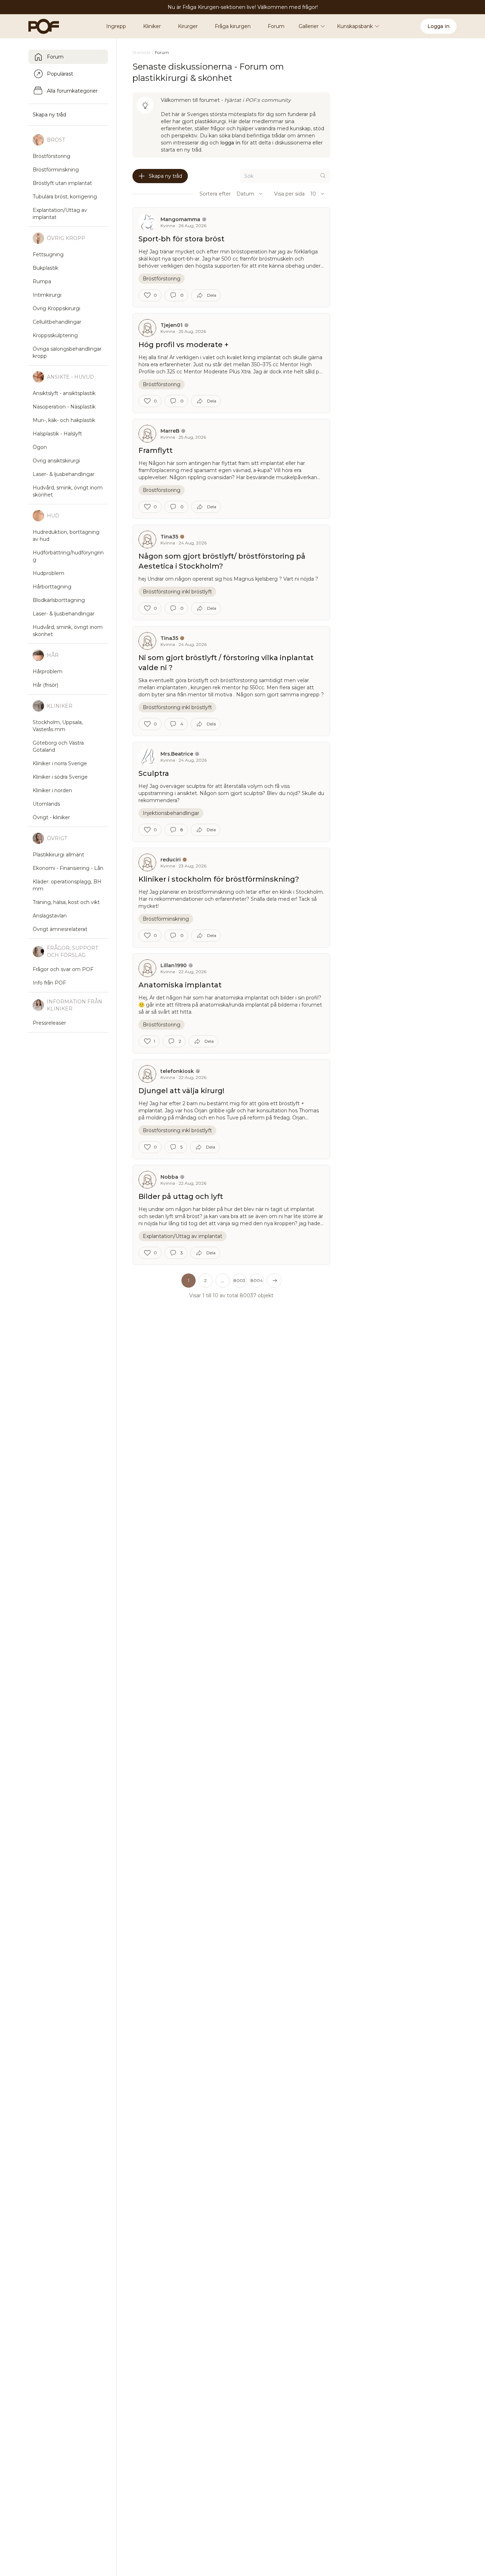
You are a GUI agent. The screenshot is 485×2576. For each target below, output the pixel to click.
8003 (239, 1280)
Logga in (438, 26)
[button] (223, 1281)
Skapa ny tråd (165, 176)
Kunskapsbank (355, 26)
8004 (257, 1280)
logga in (230, 143)
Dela (212, 295)
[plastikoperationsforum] (40, 26)
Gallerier (309, 26)
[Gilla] (147, 295)
